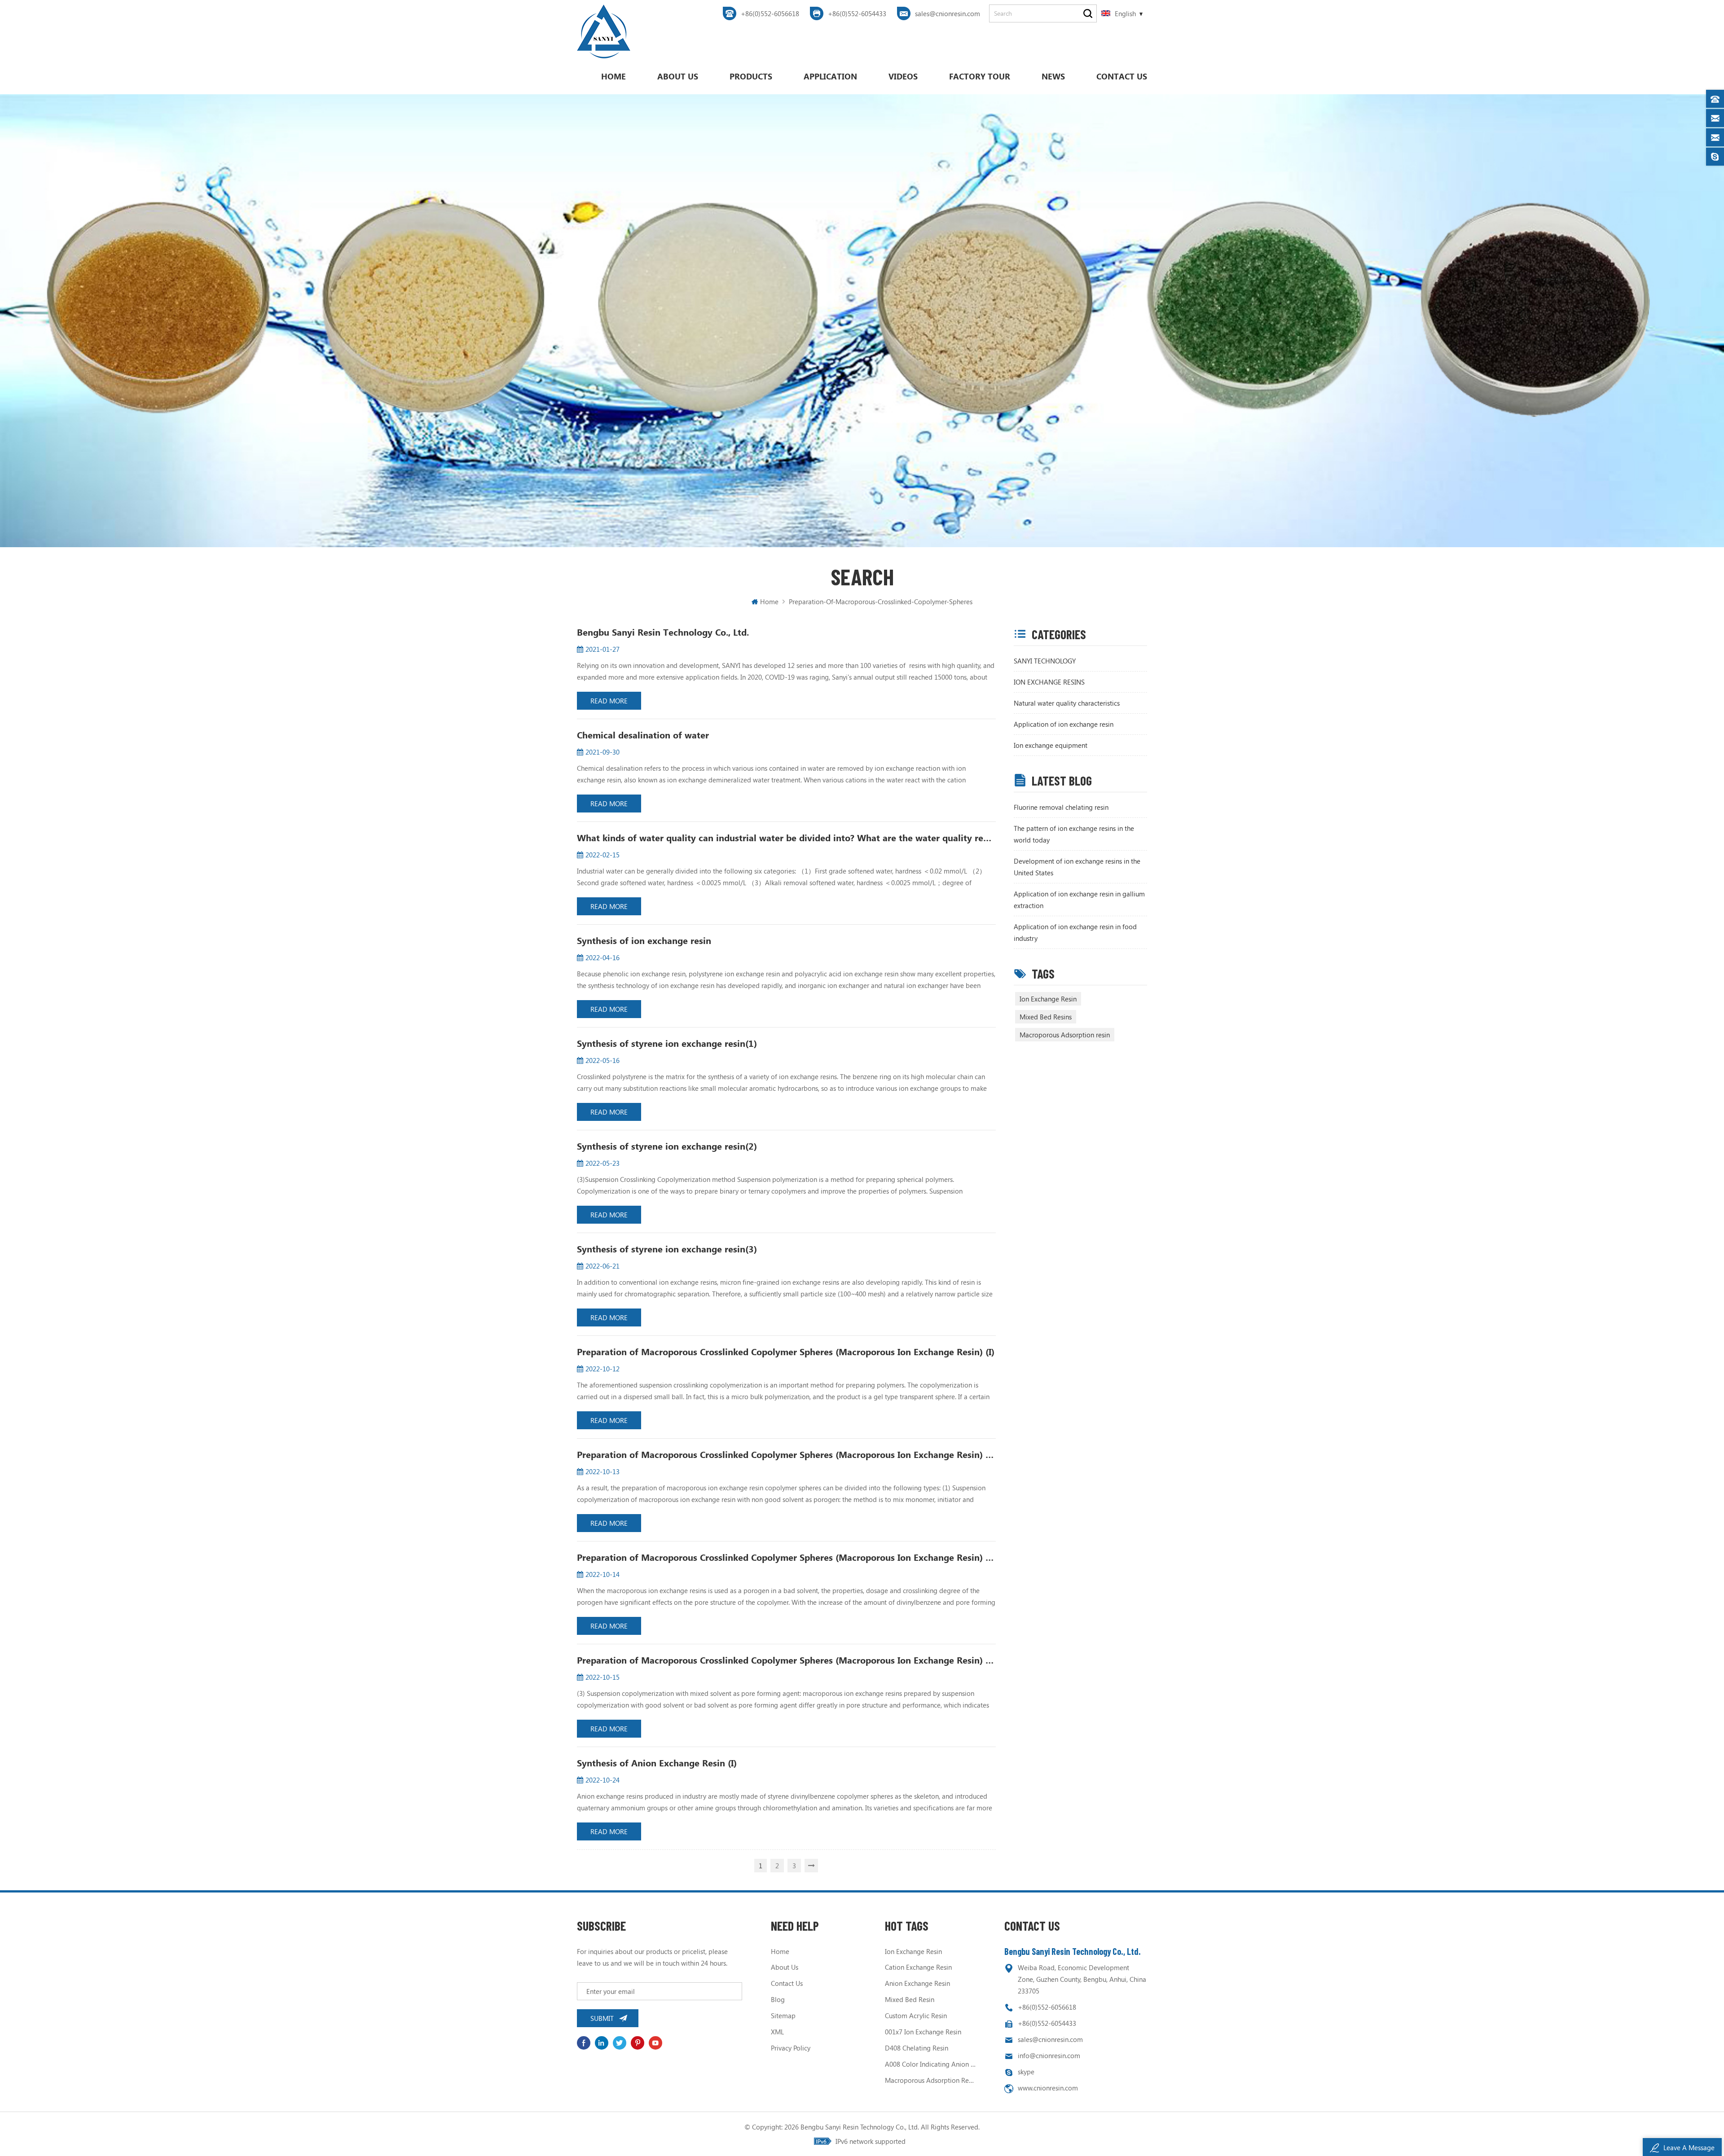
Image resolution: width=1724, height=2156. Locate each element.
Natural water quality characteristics (1067, 703)
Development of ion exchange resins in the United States (1077, 867)
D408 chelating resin (917, 2048)
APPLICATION (830, 76)
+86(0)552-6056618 (770, 13)
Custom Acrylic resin (916, 2015)
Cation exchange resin (918, 1967)
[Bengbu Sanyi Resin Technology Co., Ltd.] (604, 31)
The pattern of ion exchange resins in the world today (1074, 834)
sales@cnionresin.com (948, 13)
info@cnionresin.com (1049, 2055)
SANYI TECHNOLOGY (1045, 661)
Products (751, 76)
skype (1026, 2072)
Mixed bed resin (910, 1999)
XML (777, 2032)
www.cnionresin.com (1048, 2088)
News (1053, 76)
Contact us (1122, 76)
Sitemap (783, 2015)
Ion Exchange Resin (1048, 999)
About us (678, 76)
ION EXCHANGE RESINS (1049, 682)
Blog (778, 1999)
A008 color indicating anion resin (930, 2064)
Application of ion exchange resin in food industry (1075, 932)
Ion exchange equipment (1051, 745)
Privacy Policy (791, 2048)
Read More (609, 701)
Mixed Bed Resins (1046, 1017)
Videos (903, 76)
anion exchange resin (917, 1983)
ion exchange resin (913, 1951)
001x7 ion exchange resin (923, 2032)
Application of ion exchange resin (1064, 724)
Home (614, 76)
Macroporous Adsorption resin (1065, 1035)
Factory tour (980, 76)
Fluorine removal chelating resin (1061, 807)
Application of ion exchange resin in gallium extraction (1079, 900)
